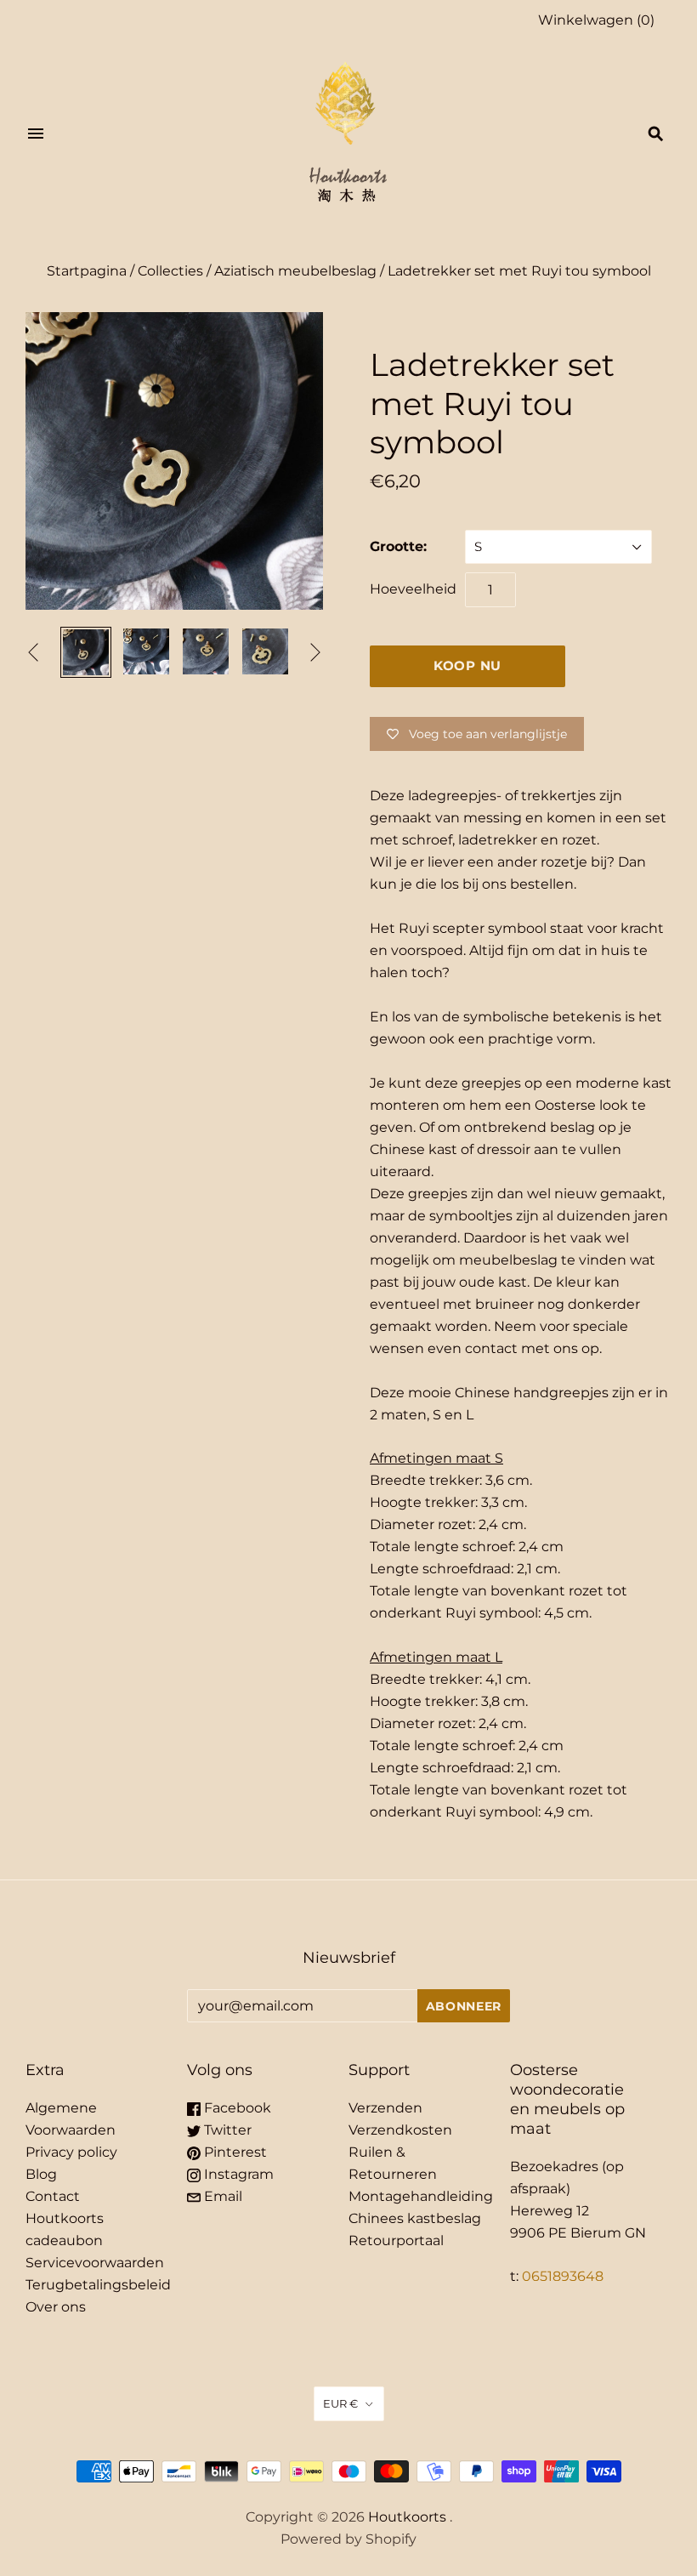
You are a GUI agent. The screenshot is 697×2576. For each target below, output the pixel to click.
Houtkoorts (407, 2517)
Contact (53, 2196)
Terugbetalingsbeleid (98, 2285)
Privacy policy (71, 2152)
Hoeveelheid (413, 589)
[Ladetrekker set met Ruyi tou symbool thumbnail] (146, 651)
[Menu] (36, 134)
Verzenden (385, 2108)
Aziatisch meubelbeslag (295, 271)
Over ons (56, 2307)
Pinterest (234, 2152)
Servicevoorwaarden (95, 2263)
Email (221, 2196)
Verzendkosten (400, 2130)
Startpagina (87, 271)
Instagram (237, 2174)
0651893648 (563, 2276)
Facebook (236, 2108)
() (596, 20)
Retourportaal (396, 2240)
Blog (41, 2174)
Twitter (226, 2130)
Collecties (170, 271)
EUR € (340, 2403)
